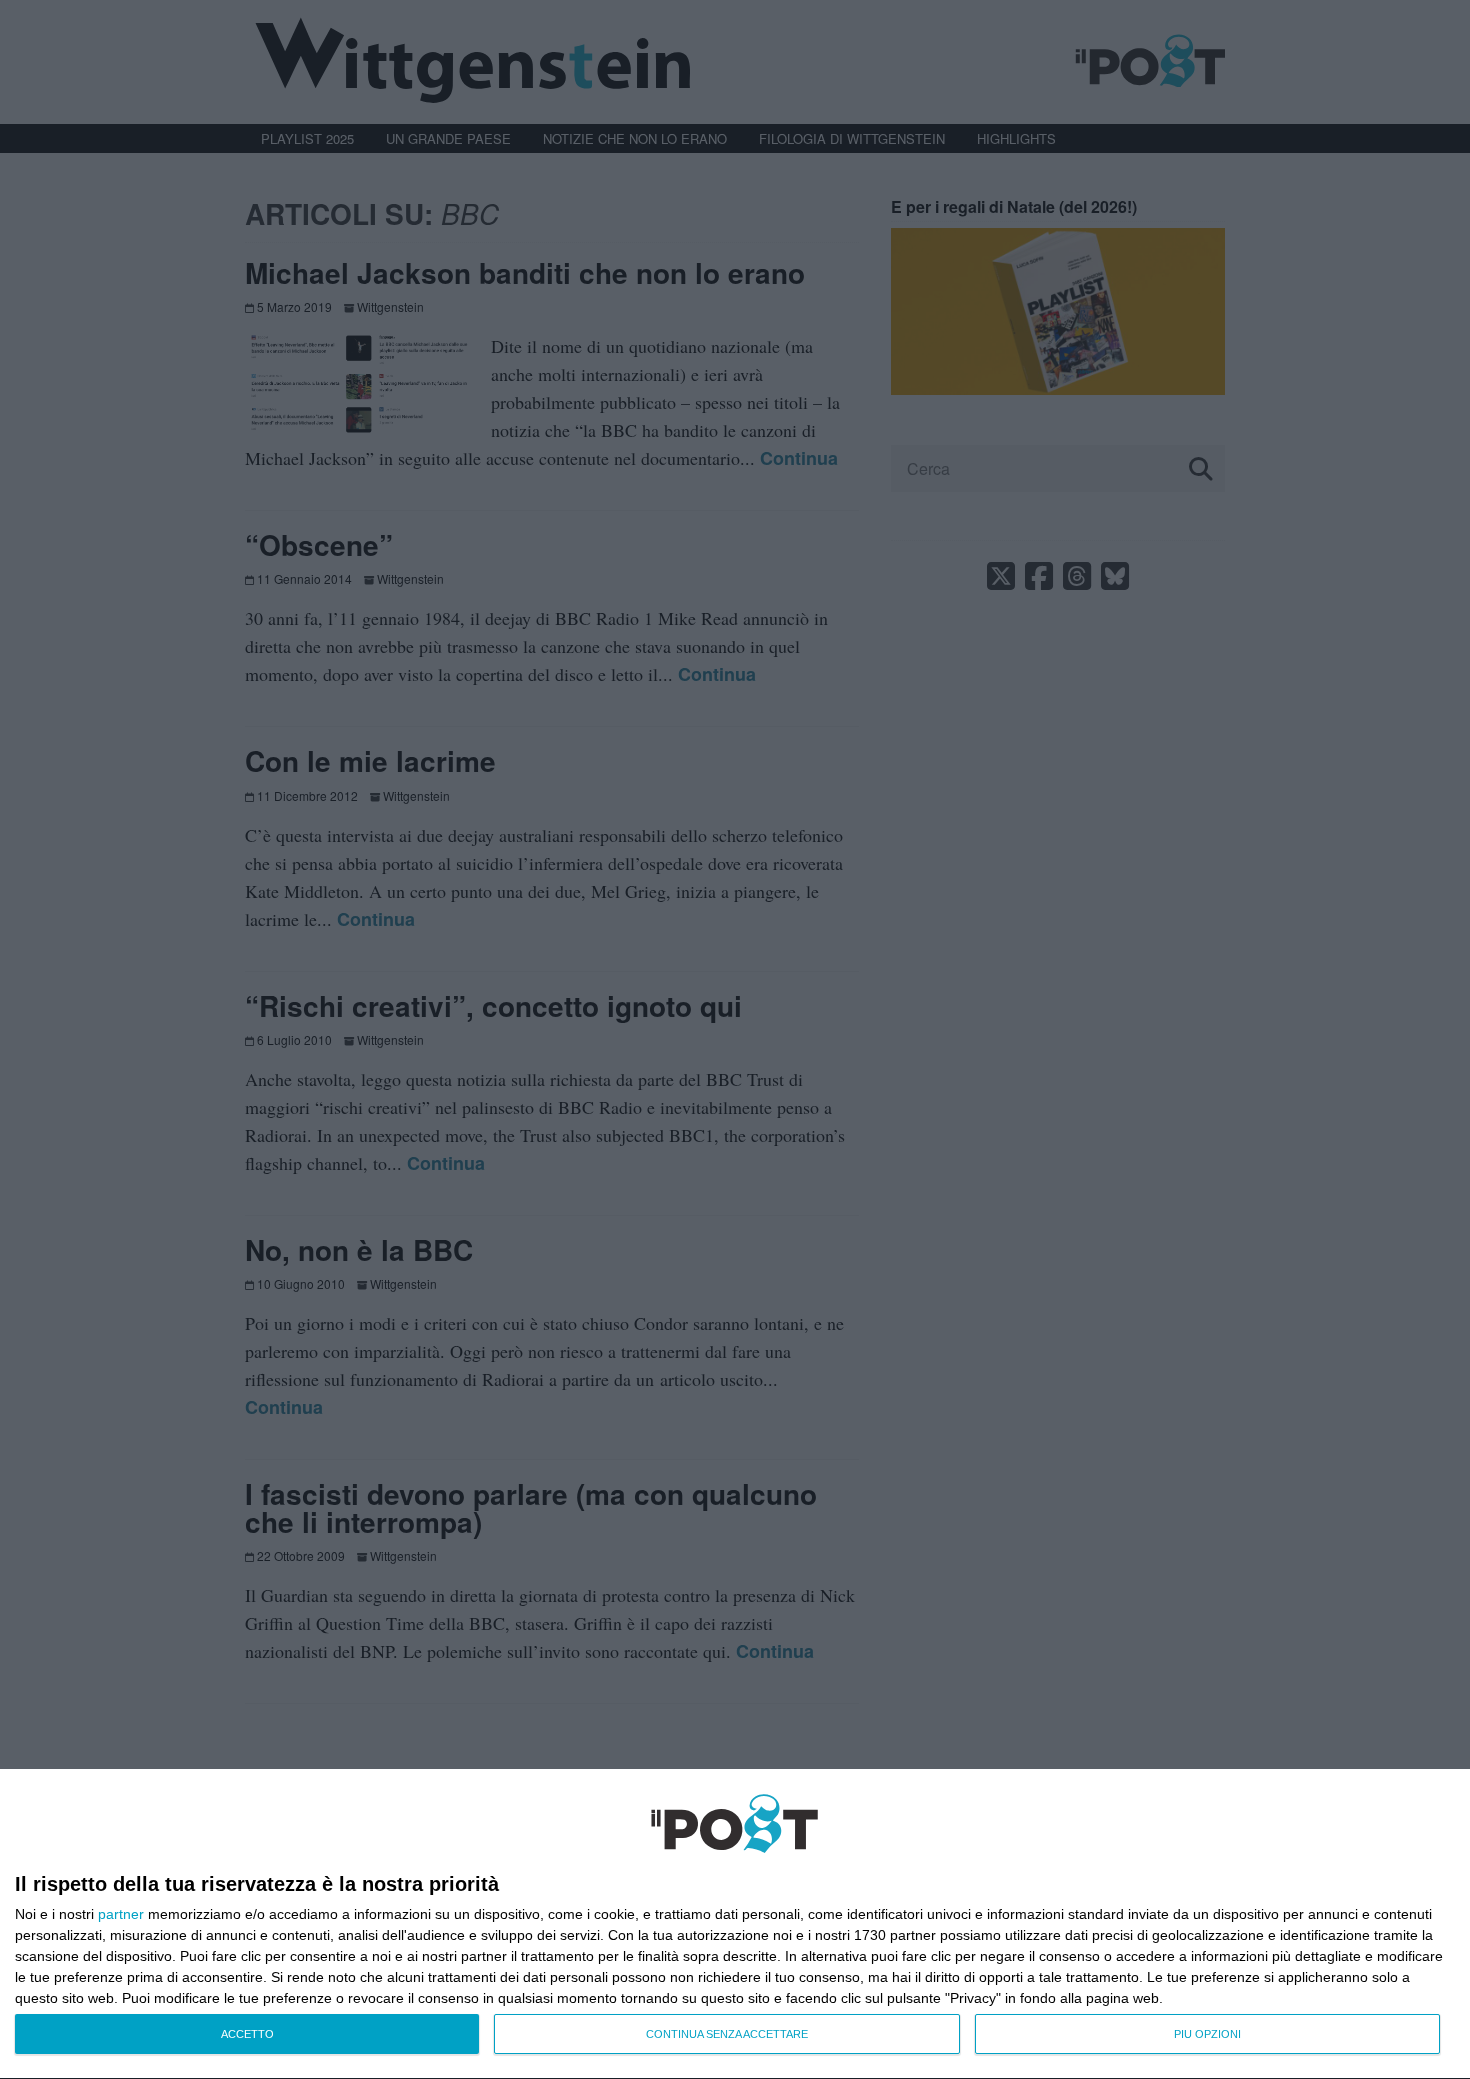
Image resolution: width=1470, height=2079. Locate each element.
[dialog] (735, 1924)
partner (121, 1914)
